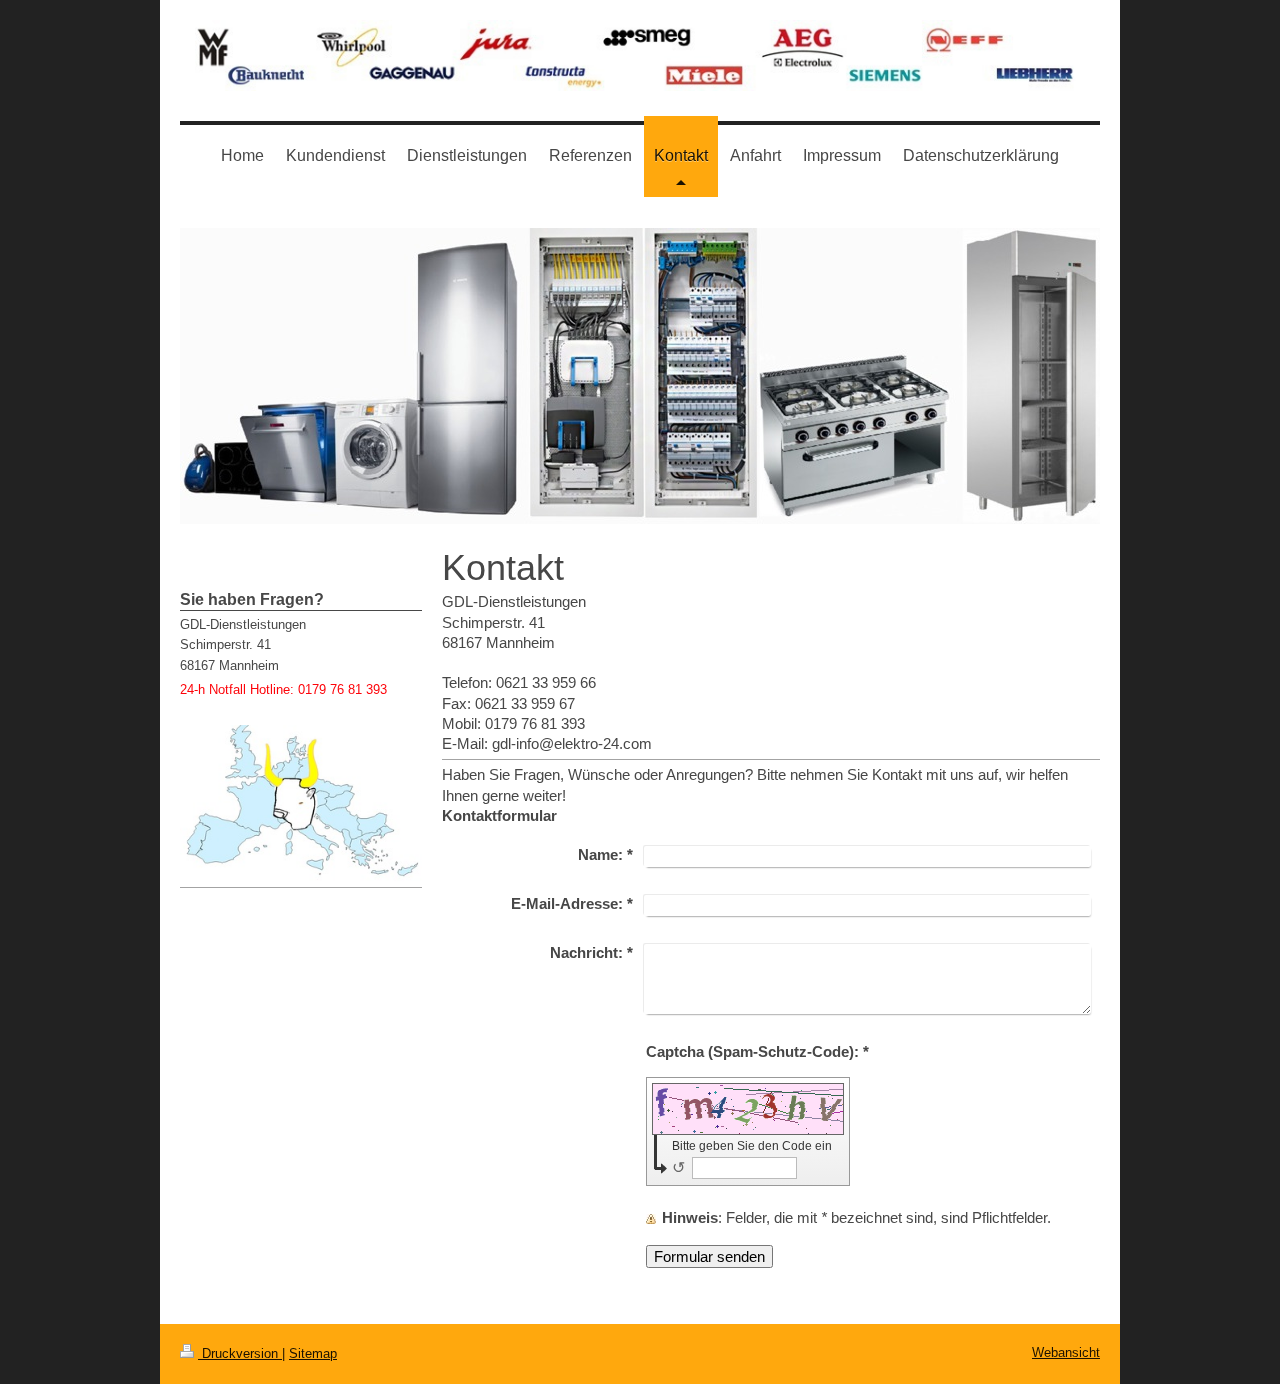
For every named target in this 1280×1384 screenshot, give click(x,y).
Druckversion (240, 1353)
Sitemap (313, 1353)
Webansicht (1066, 1352)
